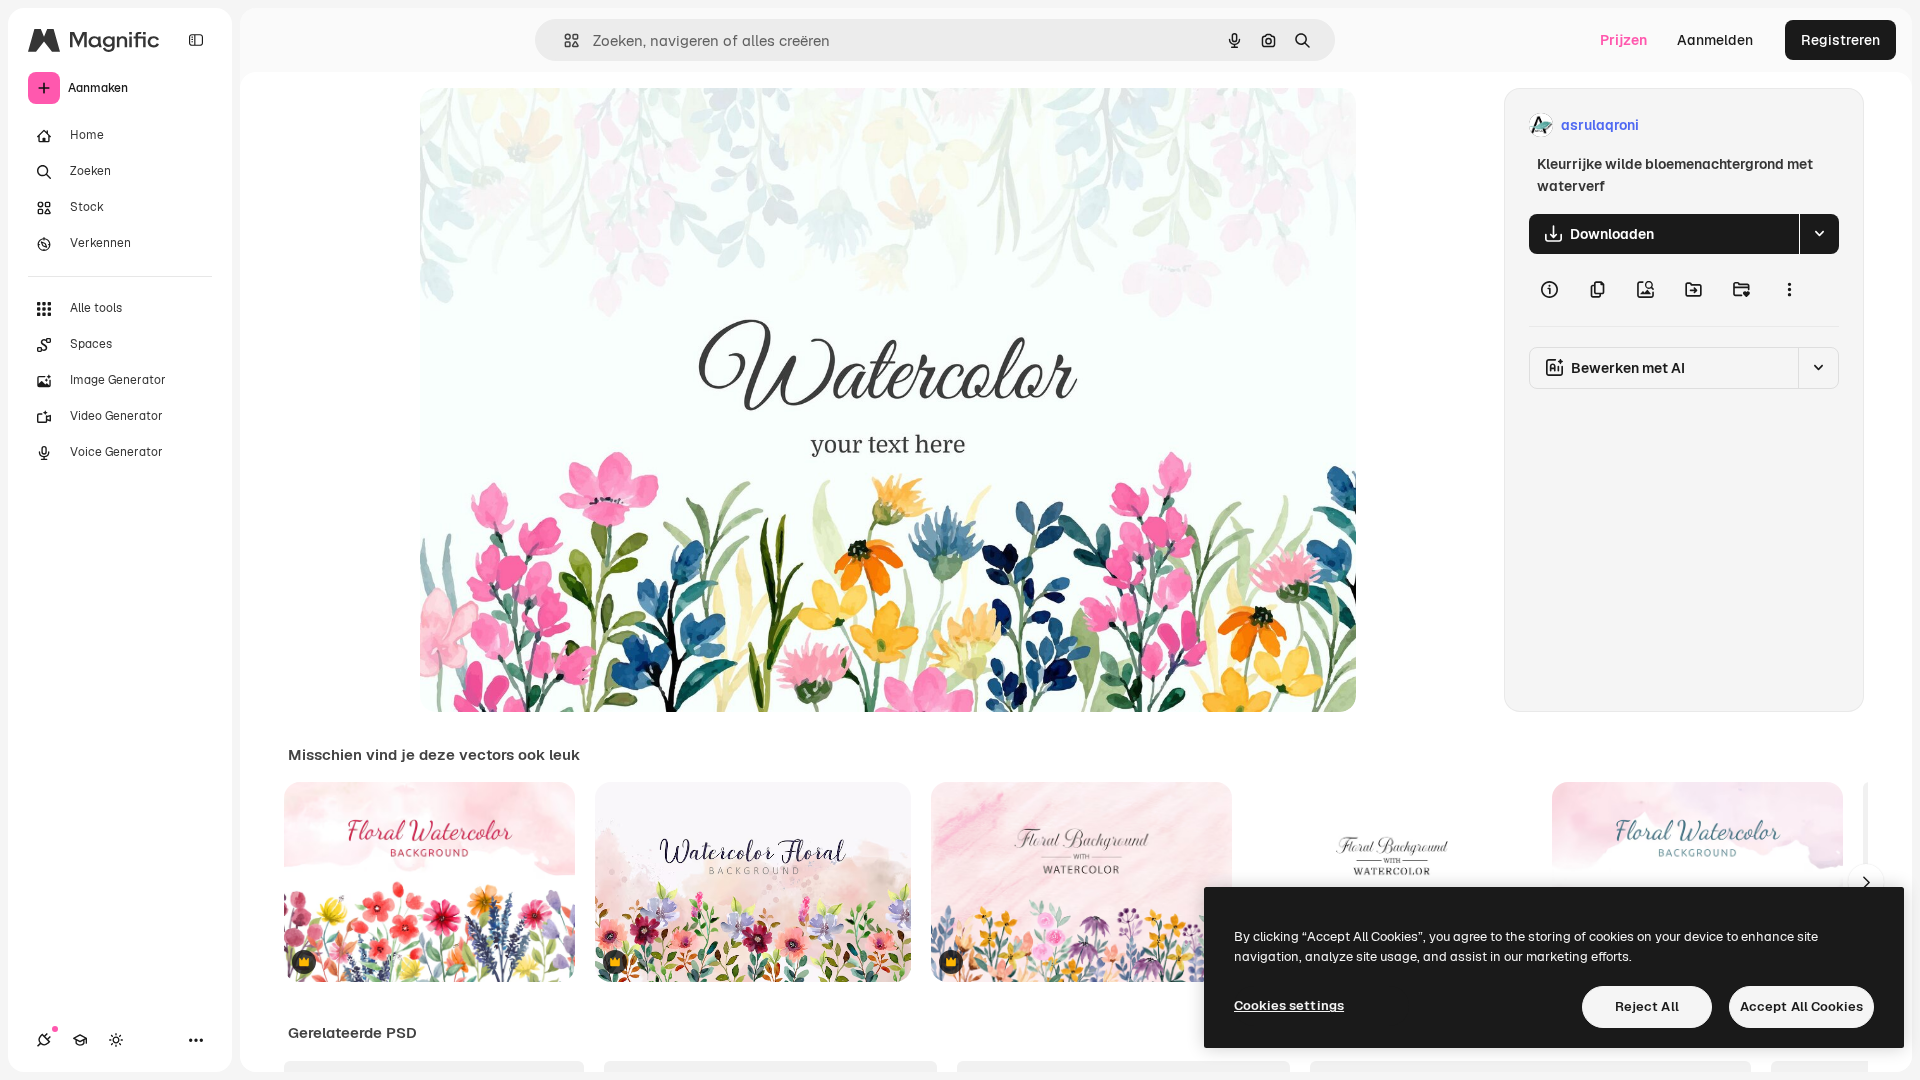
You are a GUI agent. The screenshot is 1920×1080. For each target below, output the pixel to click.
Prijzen (1623, 40)
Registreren (1840, 40)
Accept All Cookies (1801, 1006)
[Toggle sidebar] (196, 40)
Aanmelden (1715, 40)
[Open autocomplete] (563, 40)
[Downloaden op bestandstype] (1819, 234)
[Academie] (80, 1040)
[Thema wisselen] (116, 1040)
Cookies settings (1289, 1005)
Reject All (1647, 1006)
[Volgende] (1866, 882)
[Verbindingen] (44, 1040)
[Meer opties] (1789, 290)
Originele (551, 125)
